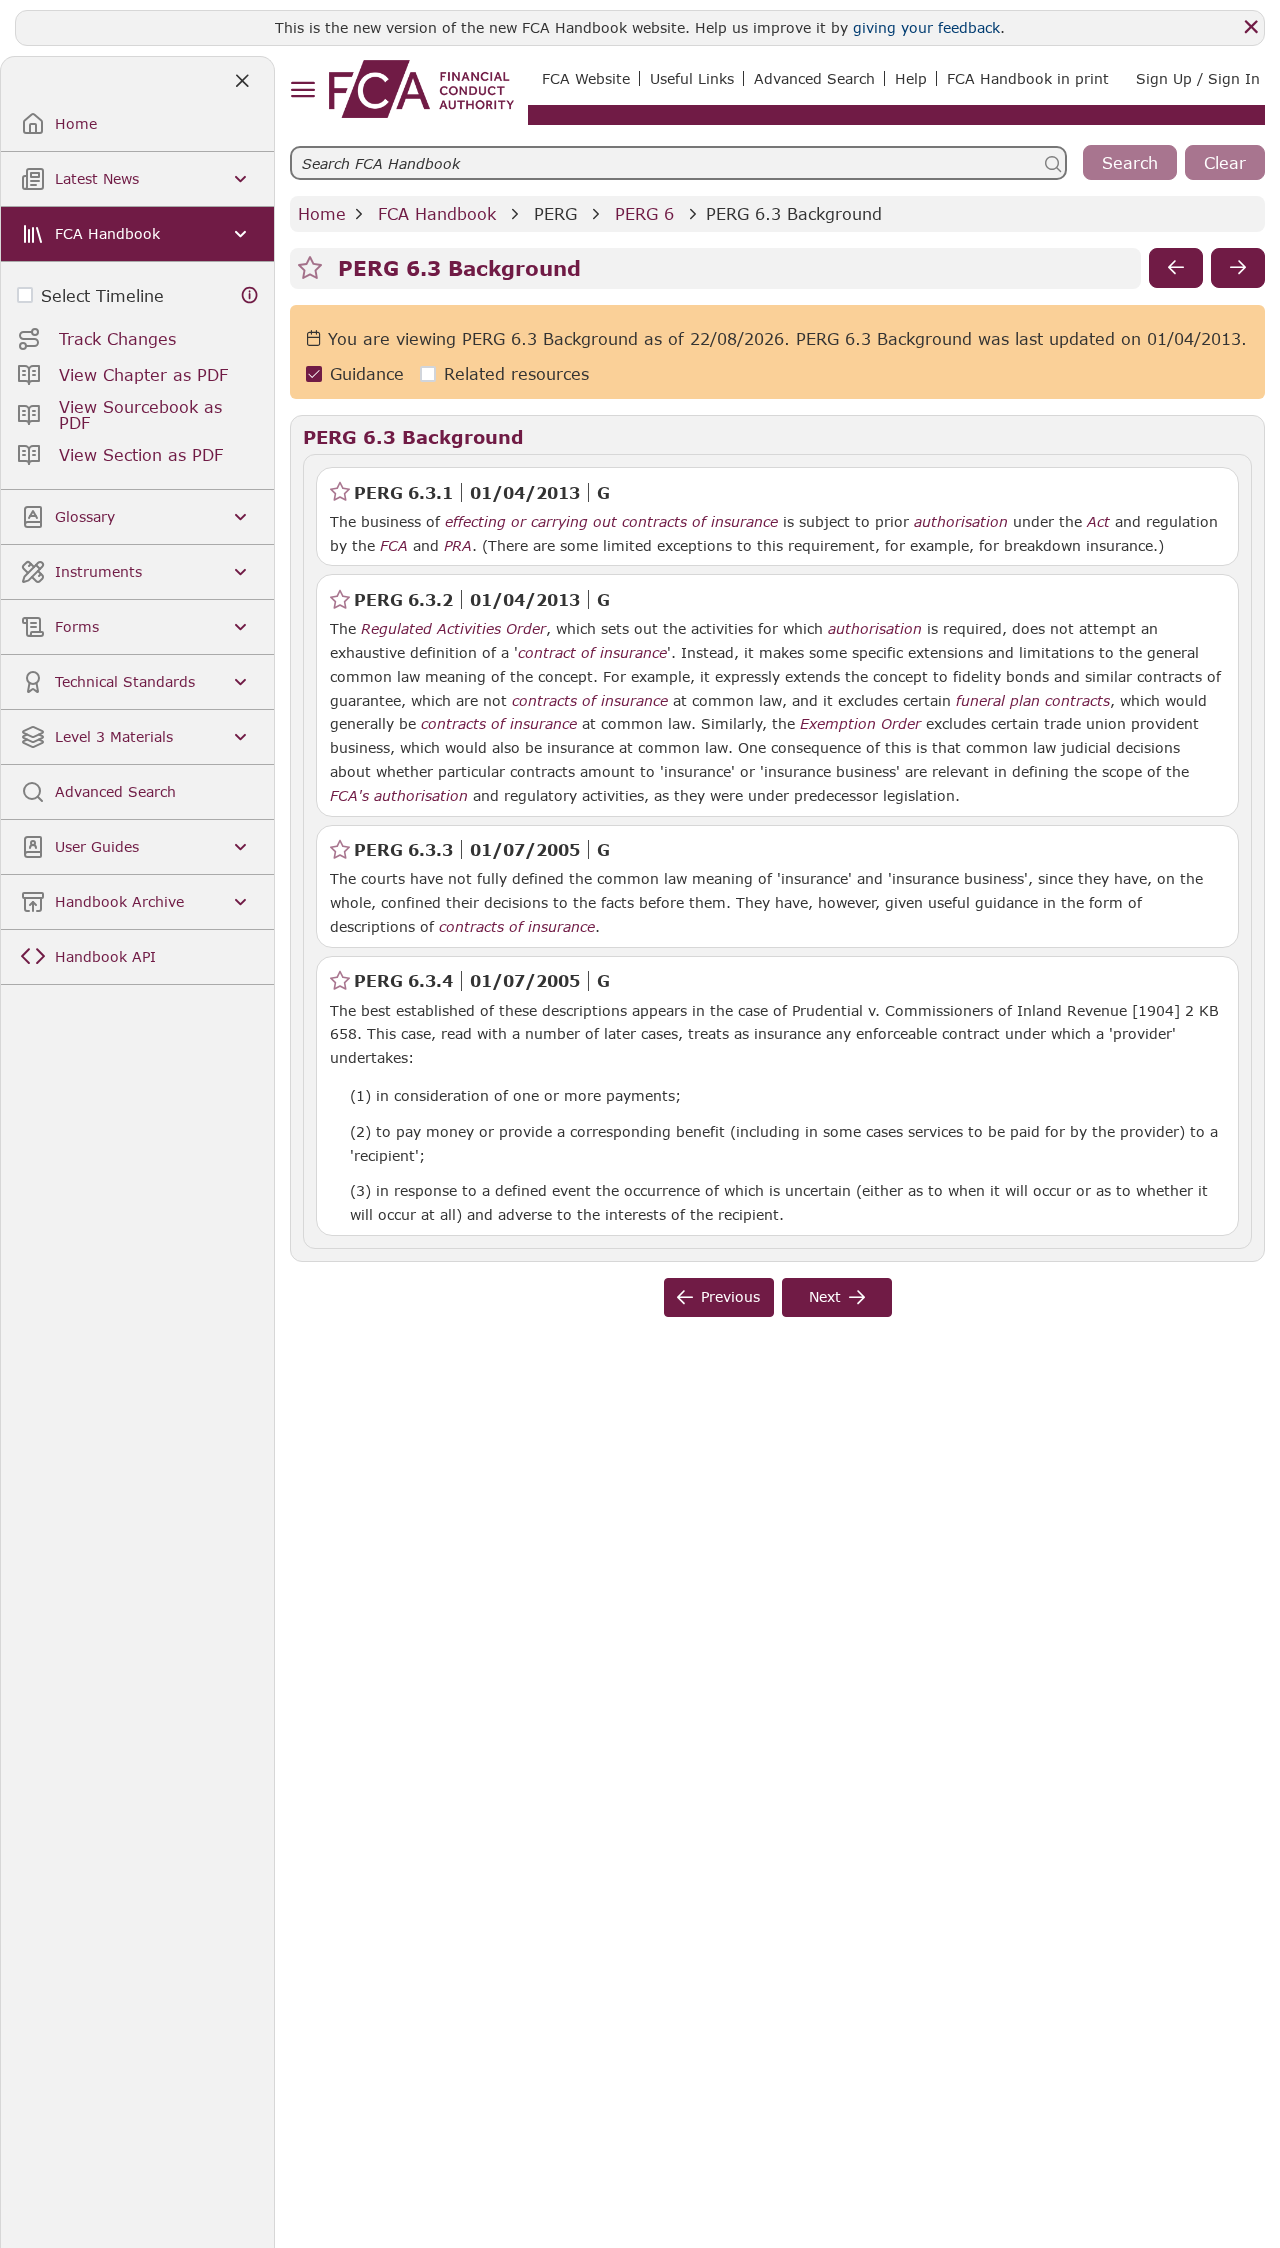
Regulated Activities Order (453, 629)
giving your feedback (926, 27)
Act (1098, 522)
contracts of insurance (590, 701)
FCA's (349, 796)
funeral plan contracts (1033, 701)
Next (825, 1296)
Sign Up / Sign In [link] (1198, 78)
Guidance (367, 373)
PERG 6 (644, 213)
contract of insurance (592, 653)
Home (322, 213)
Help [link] (911, 78)
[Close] (1251, 27)
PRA (458, 546)
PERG (555, 213)
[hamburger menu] (302, 90)
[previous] (1176, 268)
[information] (250, 295)
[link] (421, 89)
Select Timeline (102, 295)
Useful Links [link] (692, 78)
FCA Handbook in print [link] (1028, 78)
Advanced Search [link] (814, 78)
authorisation (961, 522)
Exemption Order (860, 724)
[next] (1238, 268)
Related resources (516, 373)
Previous (730, 1296)
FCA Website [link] (586, 78)
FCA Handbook (437, 213)
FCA (394, 546)
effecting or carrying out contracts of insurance (611, 522)
